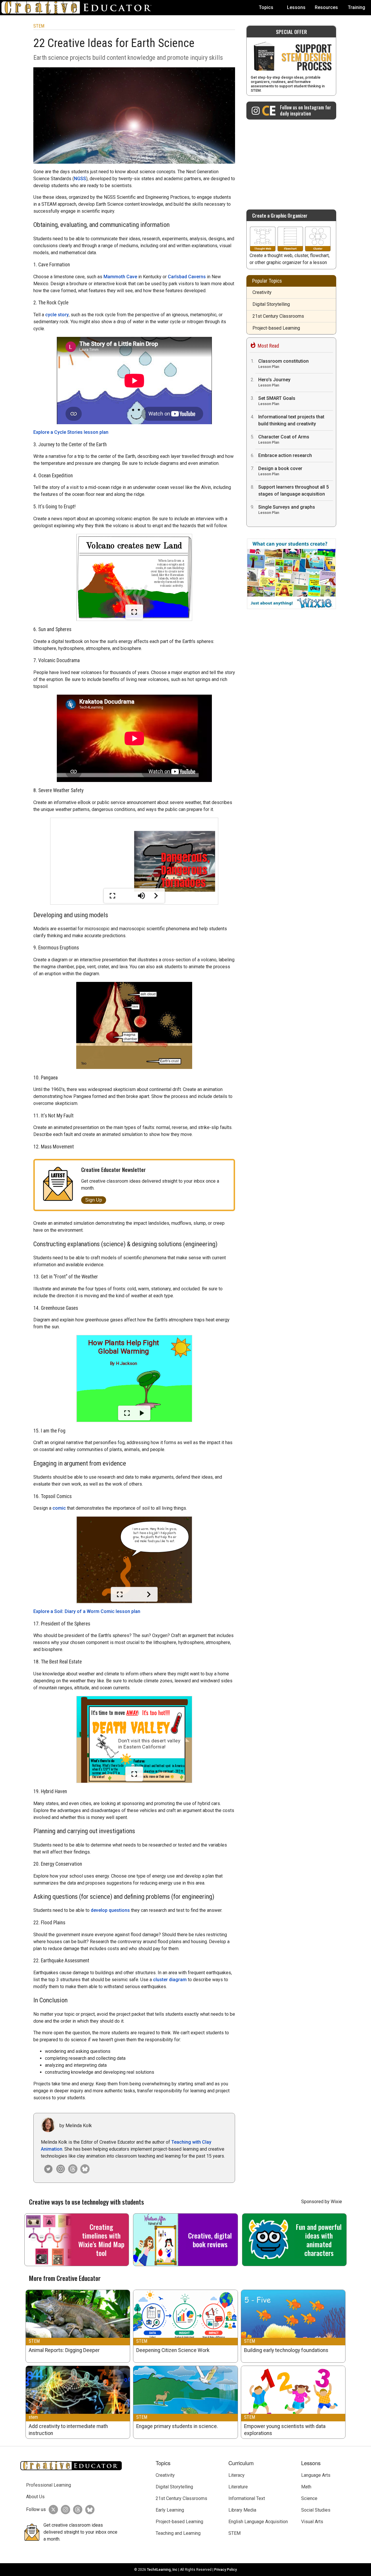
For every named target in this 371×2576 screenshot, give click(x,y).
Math (306, 2487)
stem (33, 2417)
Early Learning (170, 2510)
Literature (238, 2487)
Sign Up (94, 1200)
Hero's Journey (274, 382)
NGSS (80, 179)
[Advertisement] (291, 162)
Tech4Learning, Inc (162, 2570)
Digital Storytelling (271, 304)
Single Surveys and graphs (287, 510)
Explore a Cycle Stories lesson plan (71, 432)
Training (357, 7)
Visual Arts (312, 2522)
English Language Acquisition (258, 2522)
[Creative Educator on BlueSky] (88, 2510)
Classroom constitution (283, 364)
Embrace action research (285, 455)
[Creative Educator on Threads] (71, 2169)
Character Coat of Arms (284, 439)
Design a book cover (280, 471)
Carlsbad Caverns (187, 277)
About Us (35, 2497)
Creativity (262, 292)
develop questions (110, 1910)
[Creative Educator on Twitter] (52, 2510)
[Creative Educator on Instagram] (59, 2169)
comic (59, 1508)
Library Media (242, 2510)
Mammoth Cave (120, 277)
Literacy (237, 2475)
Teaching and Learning (178, 2533)
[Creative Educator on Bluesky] (83, 2169)
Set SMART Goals (277, 401)
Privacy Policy (225, 2570)
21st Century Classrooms (278, 316)
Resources (326, 7)
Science (309, 2498)
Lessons (296, 7)
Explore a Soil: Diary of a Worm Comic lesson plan (87, 1611)
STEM (39, 26)
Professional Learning (49, 2485)
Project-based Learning (276, 328)
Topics (266, 7)
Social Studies (316, 2510)
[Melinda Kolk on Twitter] (47, 2169)
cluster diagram (170, 1980)
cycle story (57, 315)
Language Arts (316, 2475)
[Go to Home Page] (79, 8)
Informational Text (247, 2498)
